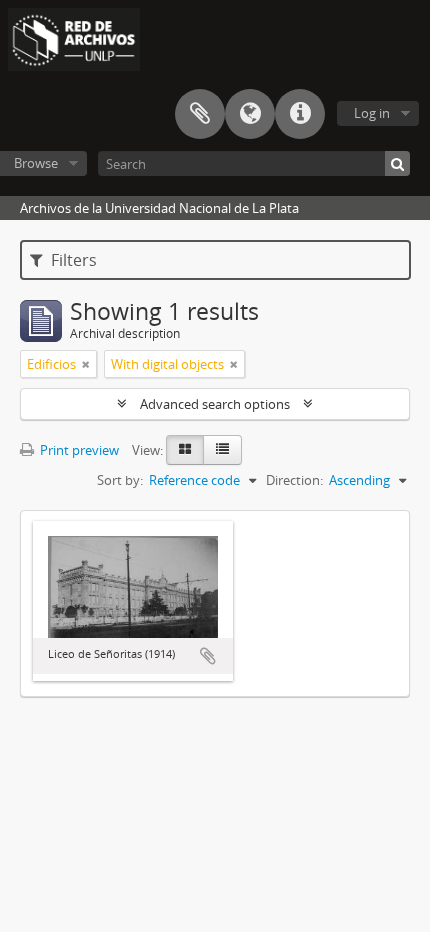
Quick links (300, 114)
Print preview (78, 450)
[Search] (397, 163)
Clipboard (200, 114)
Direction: (294, 480)
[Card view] (185, 450)
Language (250, 114)
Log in (372, 113)
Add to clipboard (208, 656)
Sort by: (120, 480)
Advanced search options (215, 404)
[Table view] (222, 450)
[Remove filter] (86, 364)
